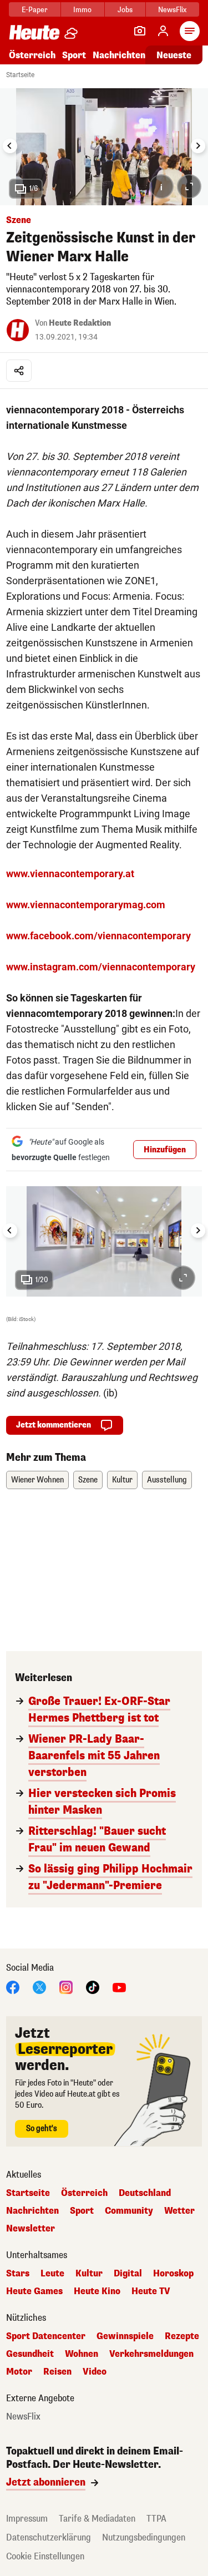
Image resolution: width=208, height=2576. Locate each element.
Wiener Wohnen (37, 1480)
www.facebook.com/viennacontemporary (98, 936)
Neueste (174, 55)
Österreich (32, 55)
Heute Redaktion (80, 323)
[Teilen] (19, 371)
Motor (19, 2372)
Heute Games (34, 2291)
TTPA (156, 2519)
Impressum (27, 2519)
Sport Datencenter (46, 2336)
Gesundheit (30, 2354)
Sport (74, 55)
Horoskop (173, 2274)
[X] (39, 1987)
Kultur (122, 1480)
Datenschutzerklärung (49, 2537)
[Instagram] (66, 1987)
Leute (52, 2274)
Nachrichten (32, 2211)
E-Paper (35, 10)
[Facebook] (13, 1987)
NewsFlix (172, 10)
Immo (82, 10)
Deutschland (145, 2193)
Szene (88, 1480)
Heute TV (151, 2291)
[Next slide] (198, 146)
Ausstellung (167, 1480)
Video (95, 2372)
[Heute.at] (34, 32)
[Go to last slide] (10, 146)
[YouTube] (119, 1987)
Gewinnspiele (125, 2336)
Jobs (125, 10)
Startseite (20, 75)
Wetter (179, 2211)
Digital (128, 2274)
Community (129, 2211)
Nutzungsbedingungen (144, 2537)
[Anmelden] (163, 31)
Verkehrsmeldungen (151, 2354)
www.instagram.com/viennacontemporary (101, 967)
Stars (18, 2274)
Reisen (57, 2372)
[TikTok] (93, 1987)
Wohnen (82, 2354)
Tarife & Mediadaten (97, 2519)
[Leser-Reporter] (140, 31)
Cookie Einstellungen (45, 2556)
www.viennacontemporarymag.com (86, 905)
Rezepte (182, 2336)
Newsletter (31, 2229)
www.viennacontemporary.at (70, 874)
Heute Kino (97, 2291)
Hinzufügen (165, 1150)
